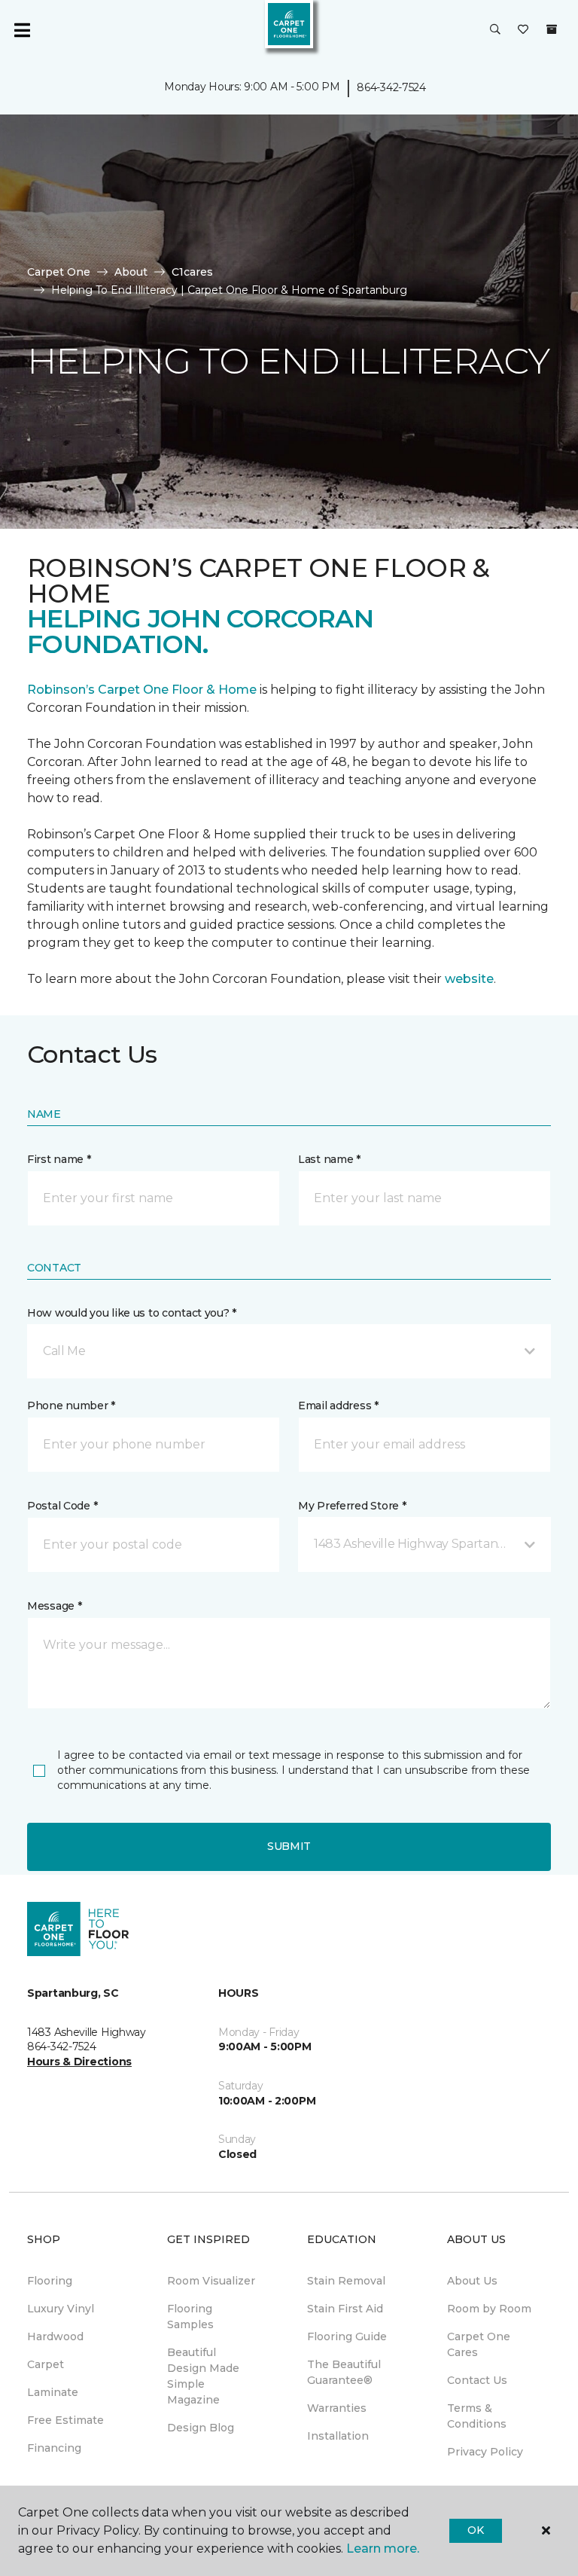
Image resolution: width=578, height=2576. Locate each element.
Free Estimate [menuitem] (65, 2420)
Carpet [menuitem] (46, 2364)
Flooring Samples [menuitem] (190, 2317)
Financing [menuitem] (54, 2448)
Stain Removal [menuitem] (346, 2281)
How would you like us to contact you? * (132, 1313)
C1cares (192, 272)
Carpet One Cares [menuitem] (479, 2344)
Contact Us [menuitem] (477, 2380)
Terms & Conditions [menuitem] (477, 2416)
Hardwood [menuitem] (55, 2336)
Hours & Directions (79, 2062)
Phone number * (71, 1406)
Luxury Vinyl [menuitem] (61, 2309)
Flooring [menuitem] (50, 2281)
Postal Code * (62, 1506)
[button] (495, 30)
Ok (475, 2530)
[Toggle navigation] (22, 30)
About (131, 272)
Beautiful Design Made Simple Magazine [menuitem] (203, 2376)
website (469, 979)
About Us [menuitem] (472, 2281)
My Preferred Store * (352, 1506)
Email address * (338, 1406)
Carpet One (59, 272)
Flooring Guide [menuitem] (347, 2336)
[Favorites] (523, 30)
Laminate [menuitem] (53, 2392)
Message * (54, 1606)
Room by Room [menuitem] (489, 2309)
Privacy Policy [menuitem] (485, 2452)
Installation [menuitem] (338, 2436)
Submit (289, 1846)
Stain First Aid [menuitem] (345, 2309)
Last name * (329, 1159)
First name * (59, 1159)
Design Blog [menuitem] (201, 2428)
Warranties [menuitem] (337, 2408)
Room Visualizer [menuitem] (211, 2281)
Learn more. (383, 2549)
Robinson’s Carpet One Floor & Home (142, 690)
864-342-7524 (391, 87)
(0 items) (552, 29)
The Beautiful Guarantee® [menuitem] (344, 2372)
